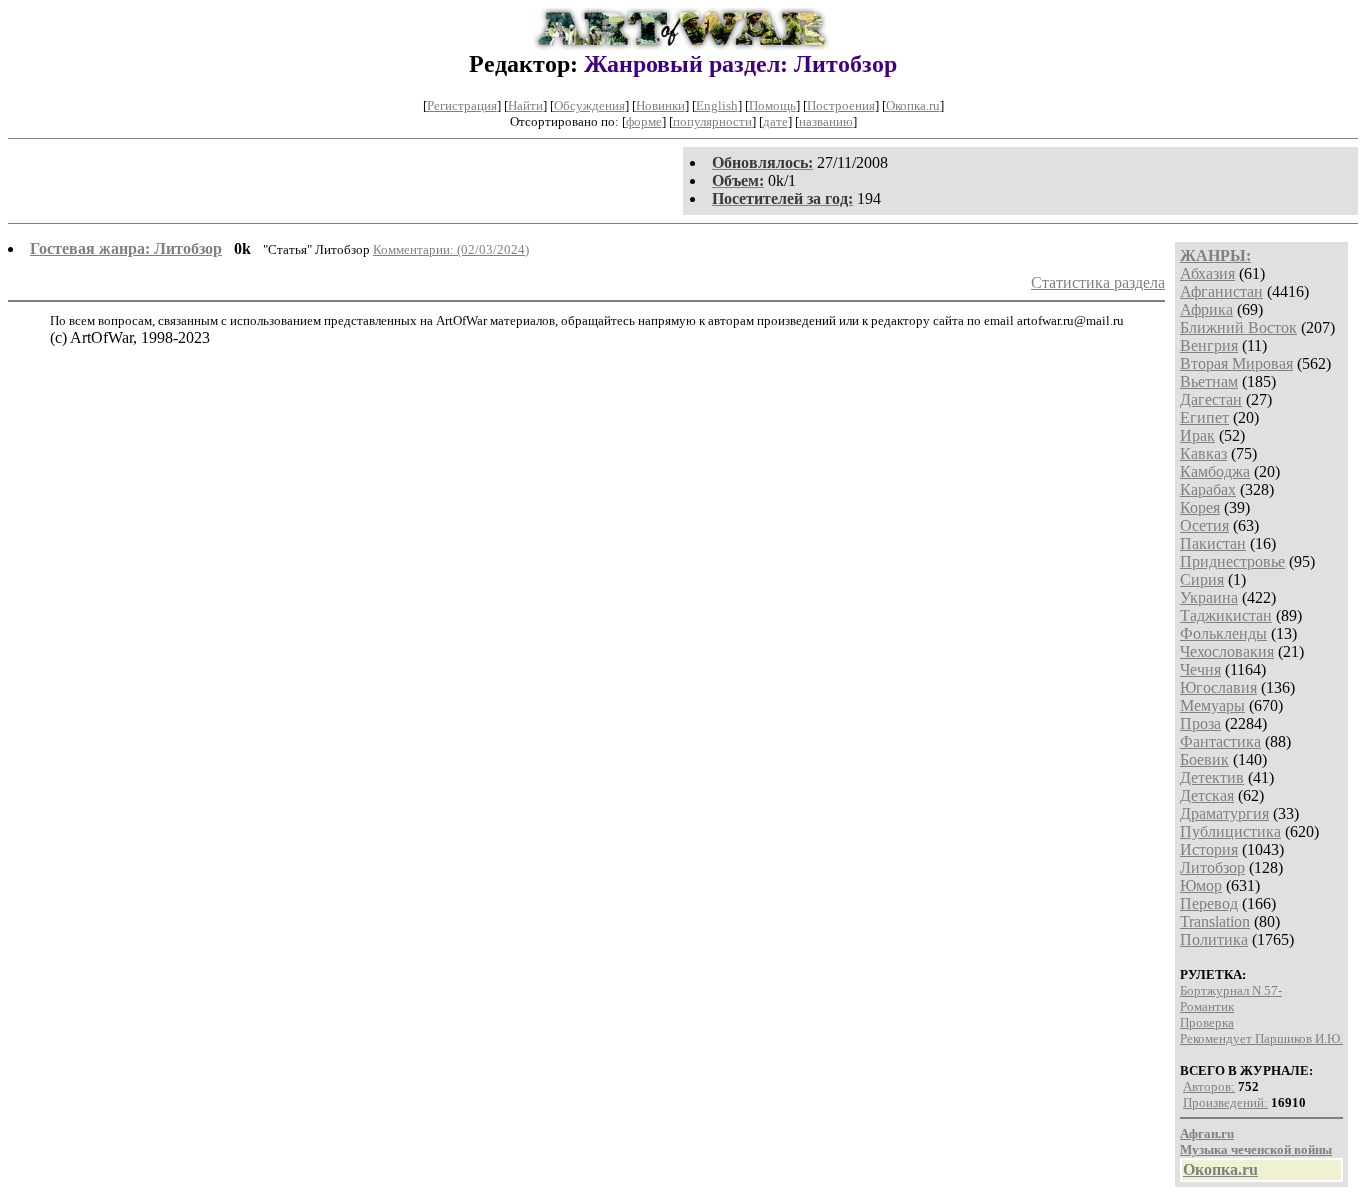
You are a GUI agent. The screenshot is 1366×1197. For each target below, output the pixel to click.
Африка (1206, 309)
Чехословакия (1227, 651)
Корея (1200, 507)
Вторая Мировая (1236, 363)
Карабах (1208, 489)
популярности (712, 121)
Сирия (1202, 579)
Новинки (660, 105)
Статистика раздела (1098, 282)
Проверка (1207, 1022)
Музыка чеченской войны (1256, 1149)
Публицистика (1230, 831)
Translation (1215, 921)
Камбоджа (1215, 471)
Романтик (1207, 1006)
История (1209, 849)
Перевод (1209, 903)
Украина (1209, 597)
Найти (525, 105)
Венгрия (1209, 345)
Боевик (1204, 759)
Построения (841, 105)
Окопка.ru (913, 105)
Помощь (772, 105)
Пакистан (1213, 543)
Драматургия (1224, 813)
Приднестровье (1232, 561)
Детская (1207, 795)
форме (644, 121)
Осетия (1204, 525)
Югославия (1218, 687)
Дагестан (1211, 399)
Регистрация (462, 105)
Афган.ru (1207, 1133)
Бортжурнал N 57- (1231, 990)
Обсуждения (589, 105)
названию (826, 121)
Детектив (1212, 777)
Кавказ (1203, 453)
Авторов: (1209, 1086)
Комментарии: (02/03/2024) (451, 249)
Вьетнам (1209, 381)
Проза (1200, 723)
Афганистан (1221, 291)
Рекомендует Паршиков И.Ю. (1261, 1038)
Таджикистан (1226, 615)
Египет (1204, 417)
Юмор (1201, 885)
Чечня (1200, 669)
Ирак (1197, 435)
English (717, 105)
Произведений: (1225, 1102)
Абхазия (1207, 273)
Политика (1214, 939)
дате (775, 121)
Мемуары (1212, 705)
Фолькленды (1223, 633)
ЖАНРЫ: (1215, 255)
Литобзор (1212, 867)
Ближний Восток (1238, 327)
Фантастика (1220, 741)
